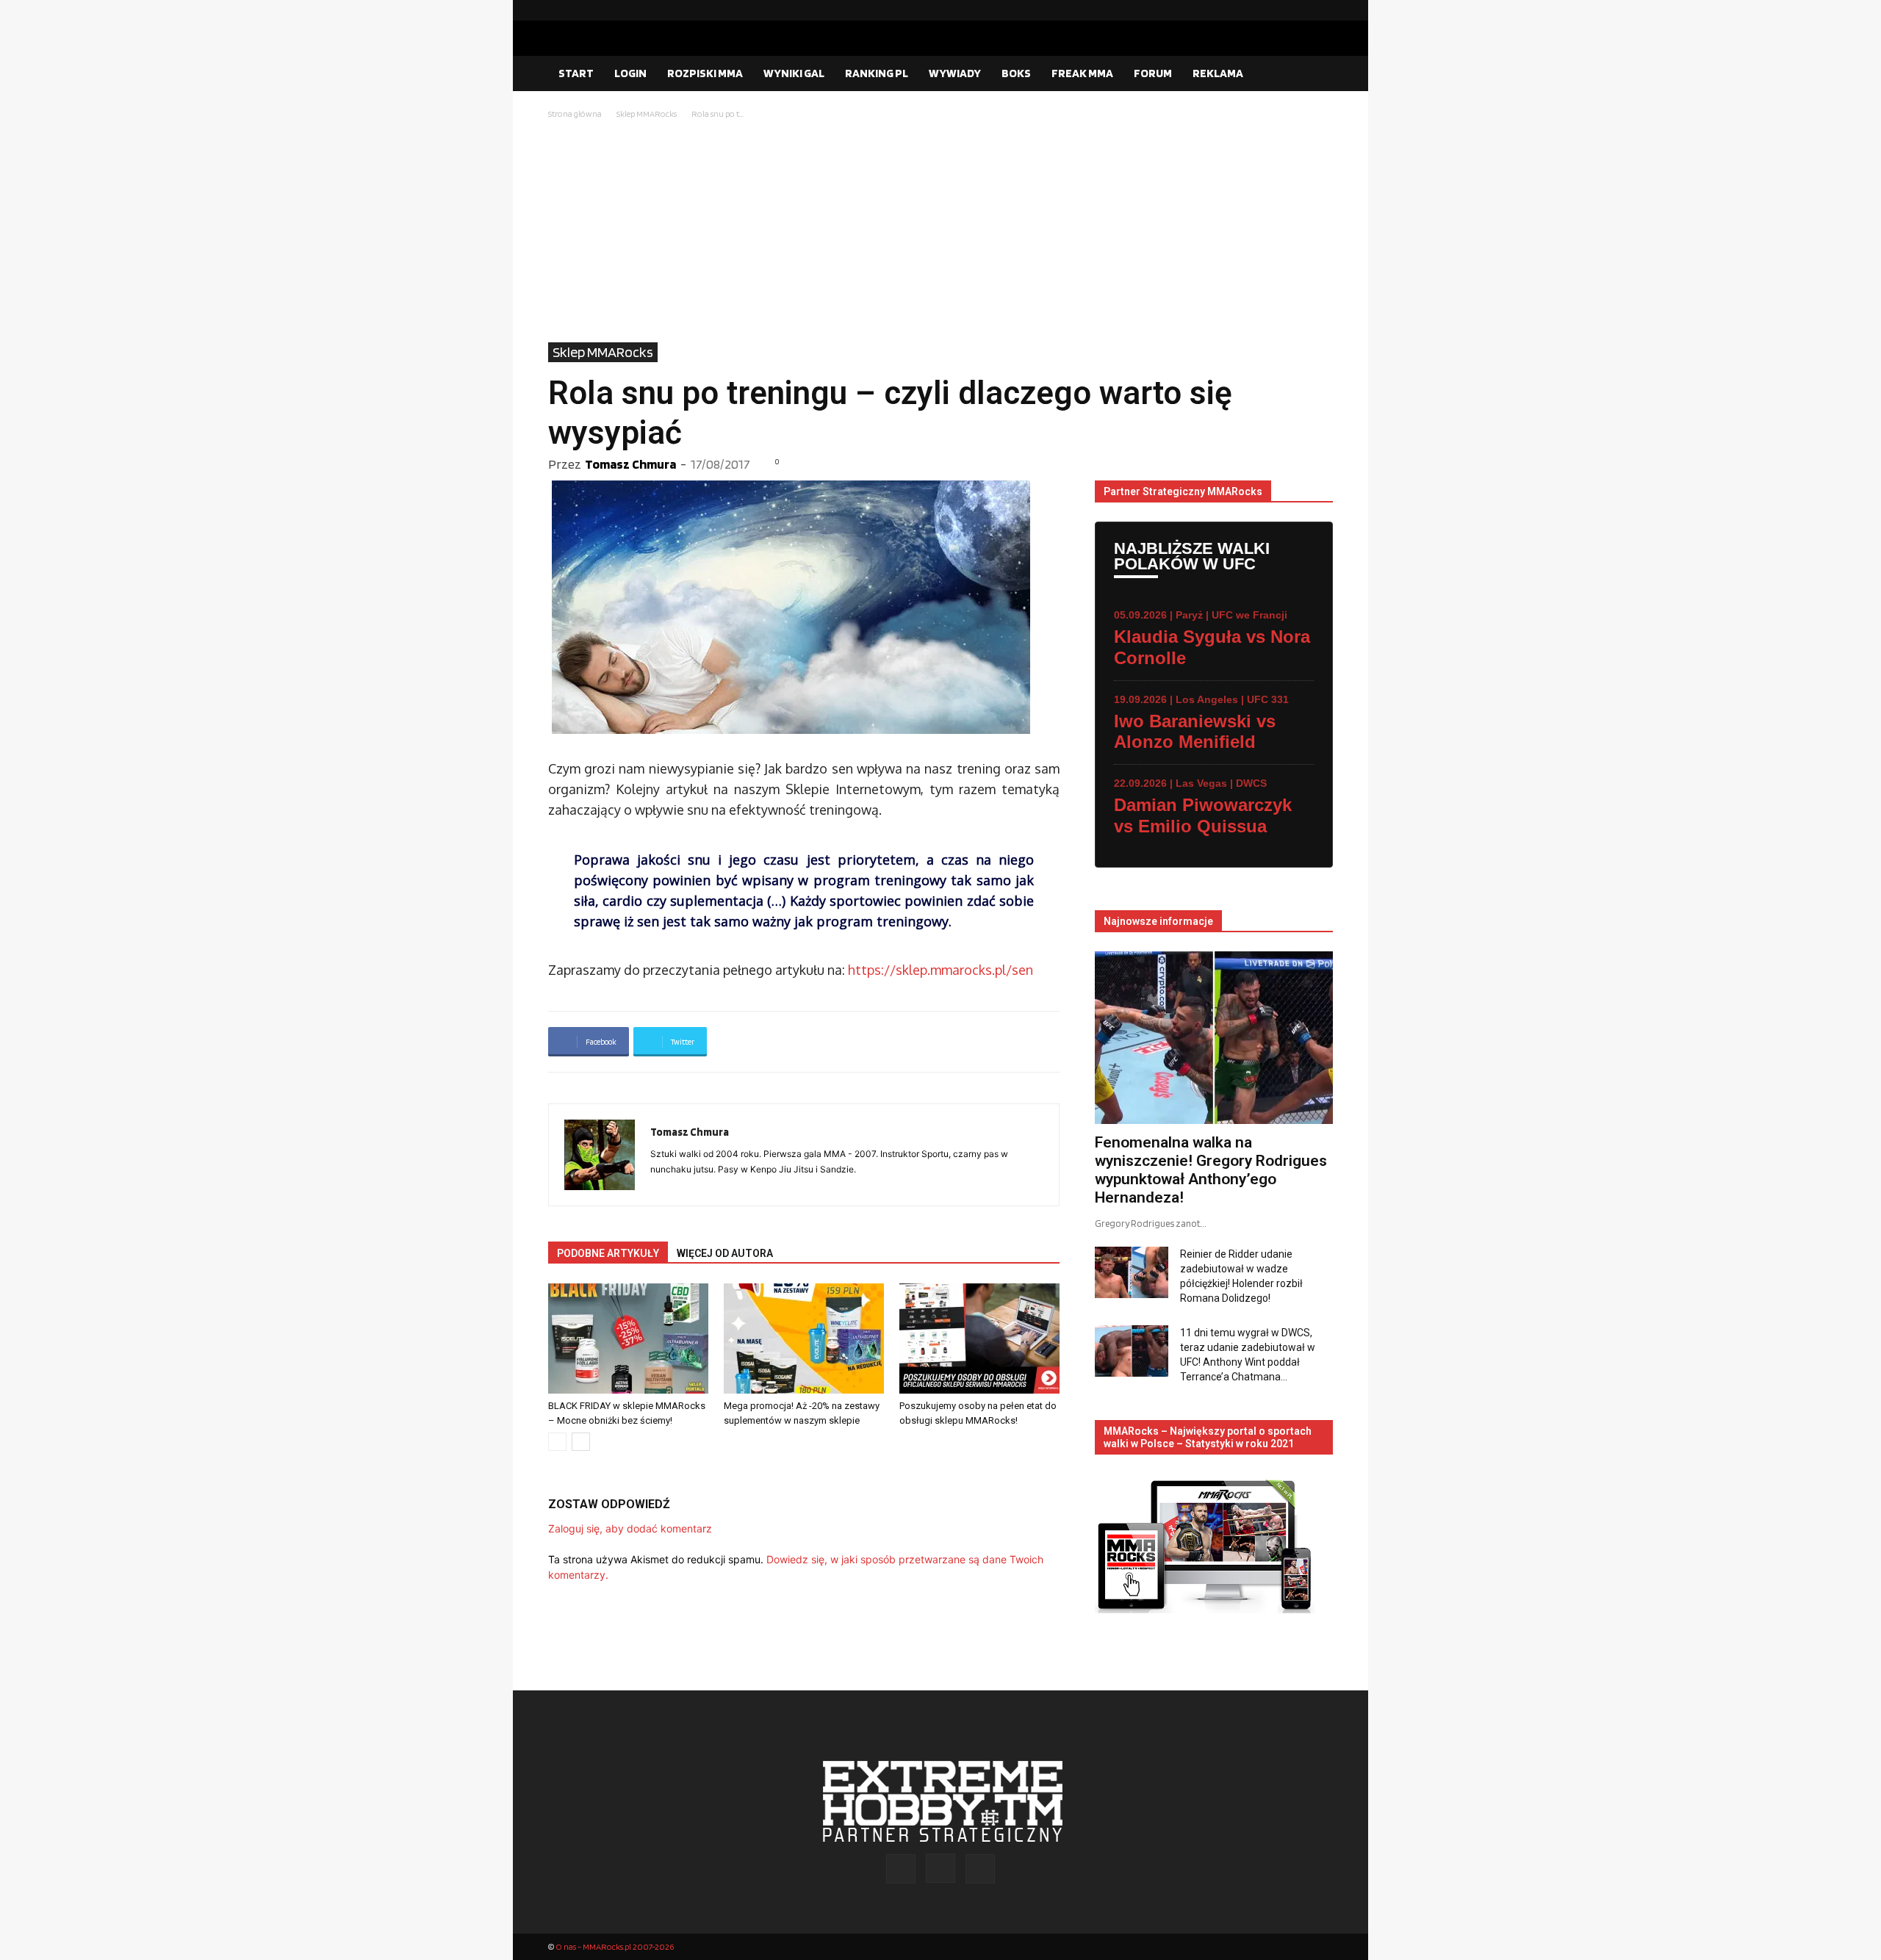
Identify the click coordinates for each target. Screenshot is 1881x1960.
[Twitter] (1322, 10)
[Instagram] (1298, 10)
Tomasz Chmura (630, 464)
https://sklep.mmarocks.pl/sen (940, 970)
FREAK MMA (1082, 73)
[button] (1315, 74)
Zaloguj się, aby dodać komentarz (630, 1528)
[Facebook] (1275, 10)
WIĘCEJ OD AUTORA (725, 1253)
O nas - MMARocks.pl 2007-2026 (615, 1946)
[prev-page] (557, 1442)
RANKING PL (877, 73)
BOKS (1016, 73)
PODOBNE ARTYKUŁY (608, 1253)
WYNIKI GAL (794, 73)
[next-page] (581, 1442)
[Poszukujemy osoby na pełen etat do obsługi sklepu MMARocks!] (979, 1339)
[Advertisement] (940, 232)
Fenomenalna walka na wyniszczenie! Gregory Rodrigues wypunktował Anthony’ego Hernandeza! (1211, 1170)
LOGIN (630, 73)
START (576, 73)
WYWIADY (955, 73)
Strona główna (575, 114)
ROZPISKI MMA (705, 73)
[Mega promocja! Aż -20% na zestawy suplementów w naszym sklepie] (804, 1339)
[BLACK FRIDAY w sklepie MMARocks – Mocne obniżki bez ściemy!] (628, 1339)
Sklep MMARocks (647, 114)
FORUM (1153, 73)
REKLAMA (1218, 73)
